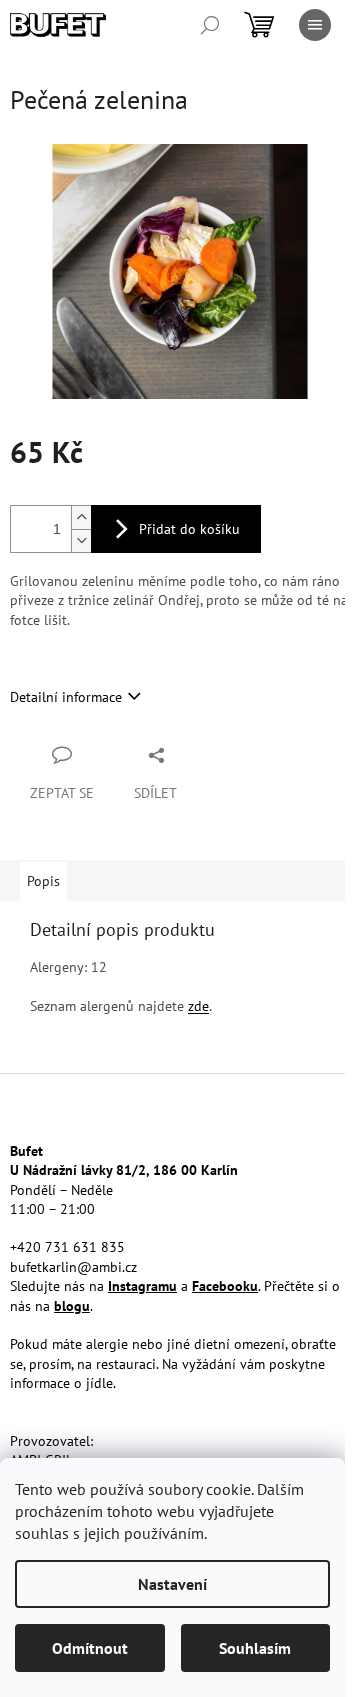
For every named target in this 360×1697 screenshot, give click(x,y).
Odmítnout (90, 1648)
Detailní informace (66, 697)
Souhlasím (255, 1648)
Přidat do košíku (189, 529)
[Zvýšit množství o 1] (81, 517)
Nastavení (172, 1584)
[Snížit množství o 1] (81, 540)
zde (198, 1006)
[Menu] (315, 25)
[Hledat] (210, 25)
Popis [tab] (43, 881)
